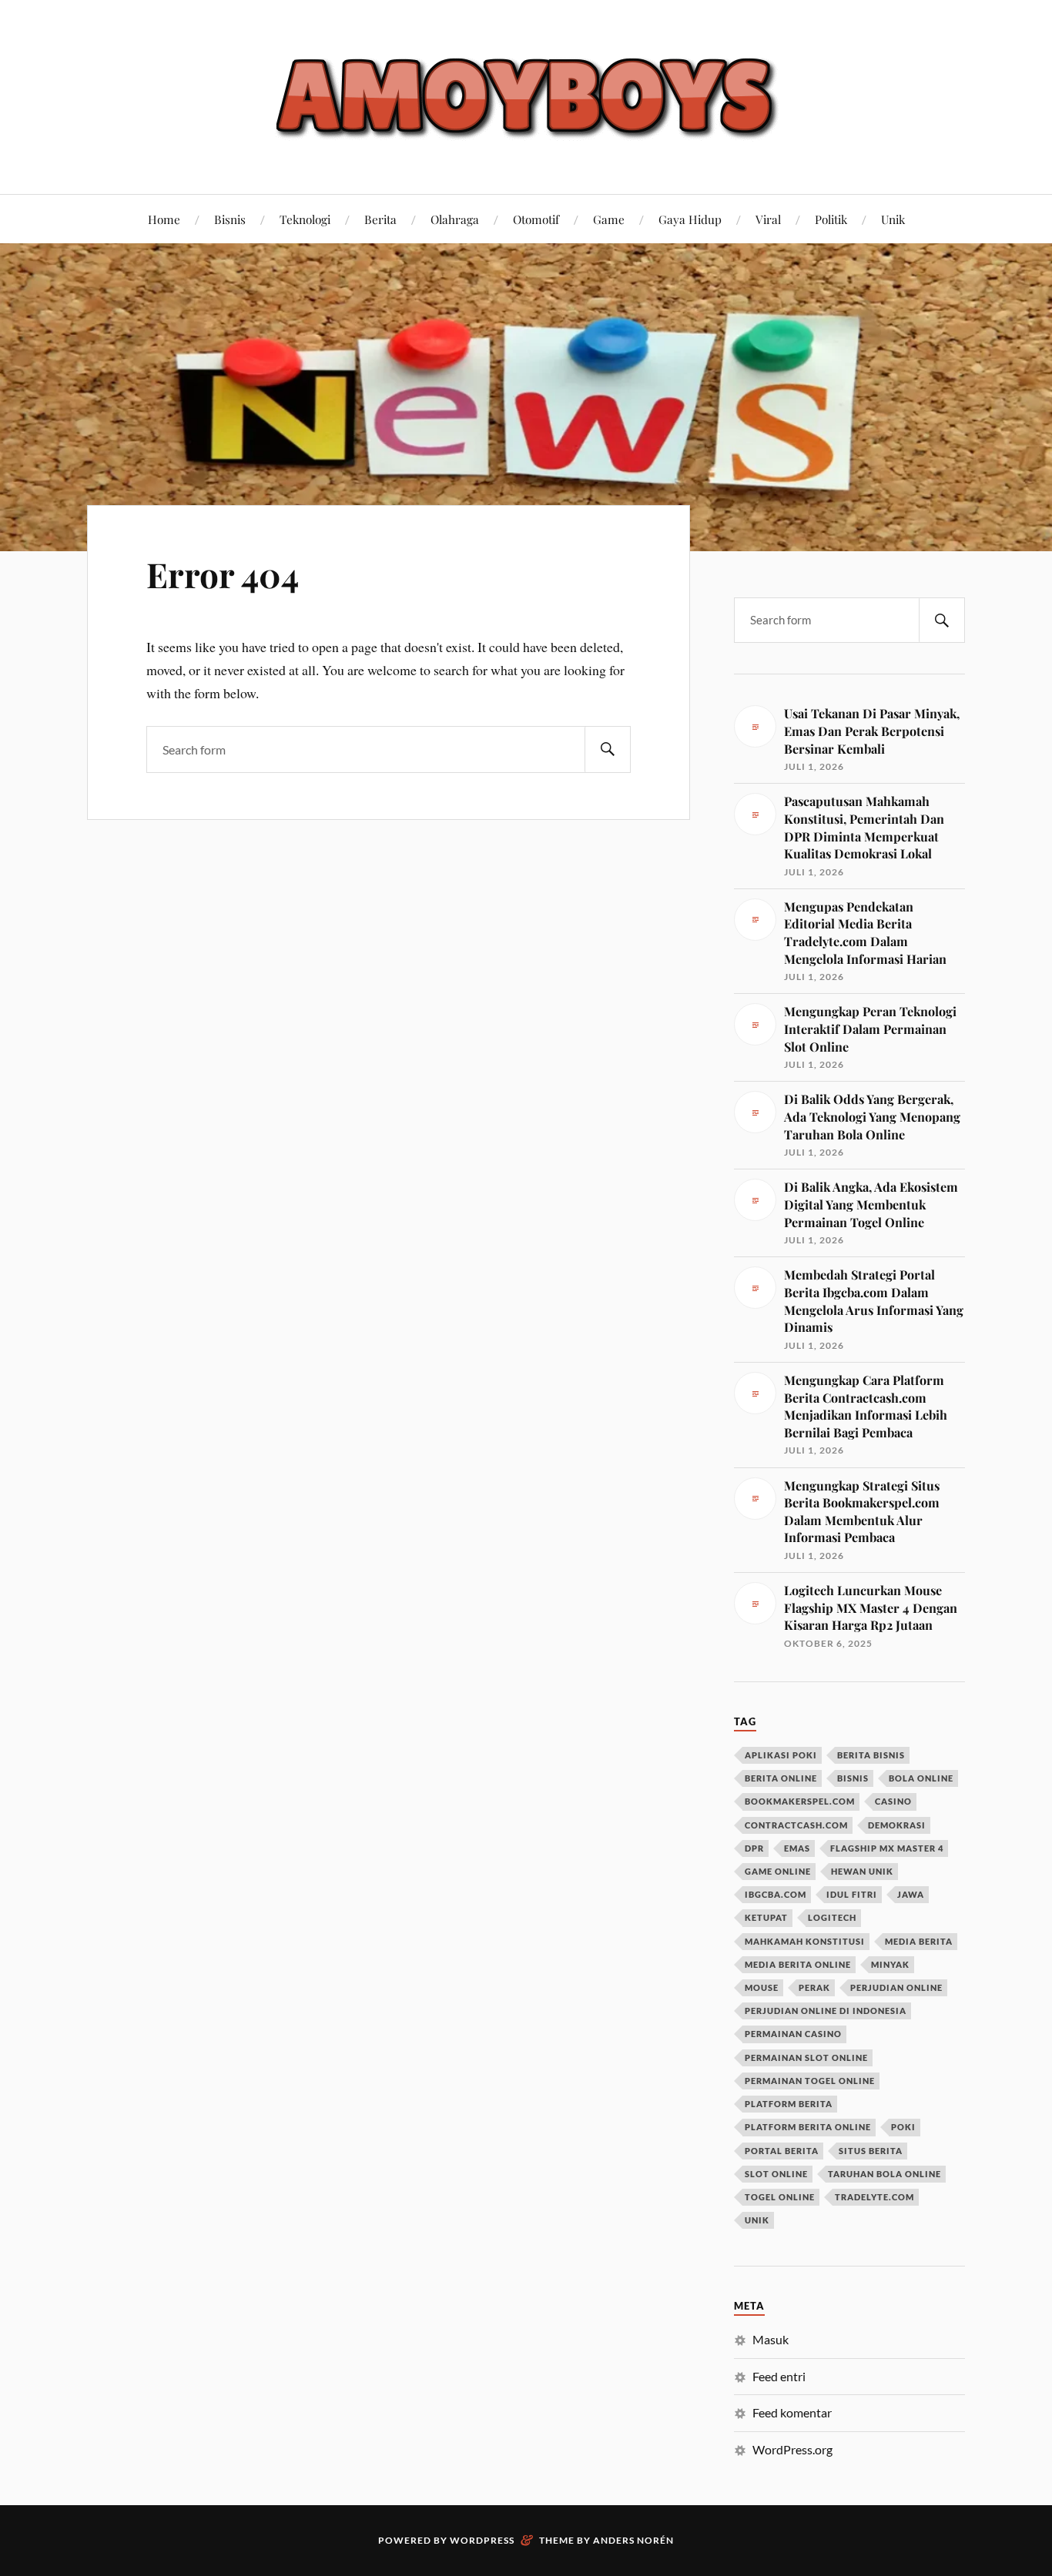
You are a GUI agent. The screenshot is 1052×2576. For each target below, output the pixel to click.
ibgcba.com (776, 1894)
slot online (776, 2174)
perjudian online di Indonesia (826, 2011)
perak (814, 1987)
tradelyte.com (874, 2197)
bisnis (853, 1778)
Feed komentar (792, 2412)
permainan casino (793, 2034)
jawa (911, 1894)
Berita (380, 219)
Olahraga (455, 219)
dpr (754, 1848)
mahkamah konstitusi (805, 1941)
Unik (893, 219)
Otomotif (536, 219)
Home (164, 219)
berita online (781, 1778)
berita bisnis (871, 1755)
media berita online (798, 1964)
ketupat (766, 1917)
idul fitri (852, 1894)
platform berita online (808, 2127)
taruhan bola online (884, 2174)
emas (797, 1848)
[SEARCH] (608, 749)
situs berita (871, 2151)
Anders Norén (633, 2540)
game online (778, 1871)
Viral (768, 219)
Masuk (771, 2339)
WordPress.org (792, 2449)
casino (893, 1801)
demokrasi (897, 1825)
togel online (780, 2197)
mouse (762, 1987)
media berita (919, 1941)
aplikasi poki (781, 1755)
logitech (832, 1917)
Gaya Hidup (690, 219)
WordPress (482, 2540)
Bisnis (230, 219)
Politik (831, 219)
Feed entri (779, 2376)
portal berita (782, 2151)
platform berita (789, 2104)
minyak (890, 1964)
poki (903, 2127)
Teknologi (305, 219)
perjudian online (896, 1987)
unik (757, 2220)
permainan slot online (806, 2057)
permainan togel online (810, 2081)
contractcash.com (796, 1825)
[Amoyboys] (526, 95)
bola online (921, 1778)
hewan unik (862, 1871)
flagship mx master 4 (887, 1848)
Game (609, 219)
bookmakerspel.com (800, 1801)
